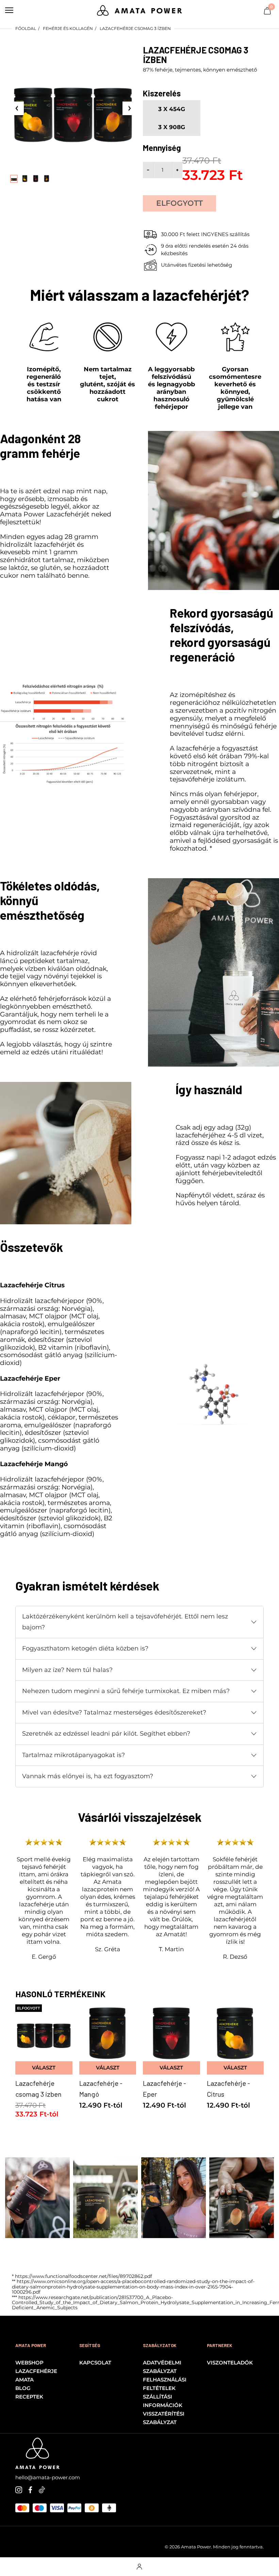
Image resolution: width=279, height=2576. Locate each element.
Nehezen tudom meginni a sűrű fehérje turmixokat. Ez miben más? (126, 1691)
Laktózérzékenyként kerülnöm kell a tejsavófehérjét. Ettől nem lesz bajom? (125, 1622)
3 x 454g (172, 109)
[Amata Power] (139, 10)
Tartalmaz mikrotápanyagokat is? (73, 1755)
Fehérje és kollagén (68, 28)
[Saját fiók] (139, 2567)
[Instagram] (19, 2489)
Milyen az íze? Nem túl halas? (67, 1670)
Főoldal (26, 28)
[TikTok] (42, 2489)
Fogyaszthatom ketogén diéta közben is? (85, 1648)
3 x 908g (172, 127)
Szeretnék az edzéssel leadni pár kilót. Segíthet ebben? (106, 1734)
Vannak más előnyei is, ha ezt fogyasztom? (88, 1776)
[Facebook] (30, 2489)
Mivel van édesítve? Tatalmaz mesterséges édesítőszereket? (114, 1712)
